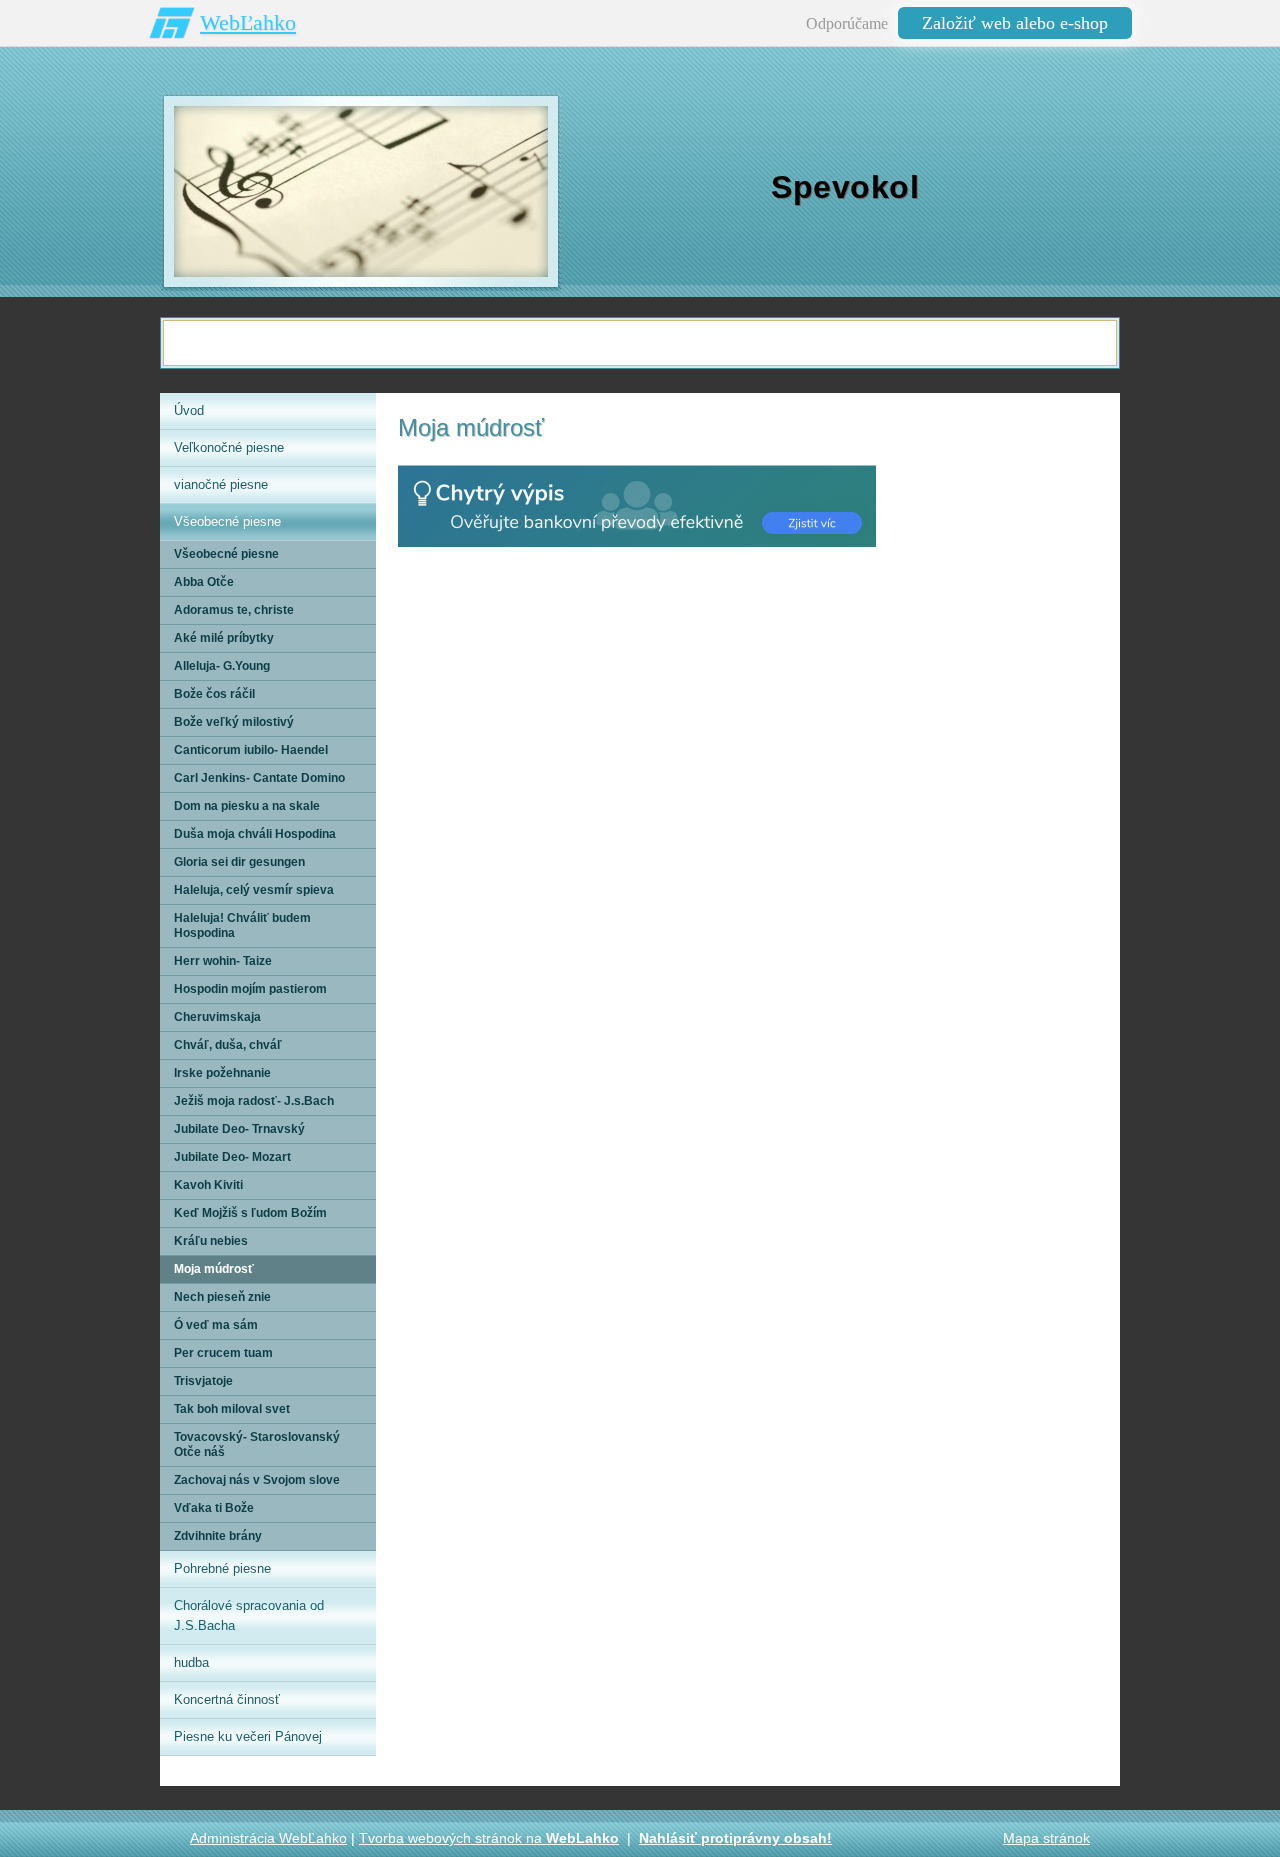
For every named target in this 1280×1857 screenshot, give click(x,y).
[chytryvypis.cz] (637, 505)
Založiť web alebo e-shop (1015, 23)
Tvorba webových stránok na (489, 1838)
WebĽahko (248, 22)
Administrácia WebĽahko (268, 1838)
